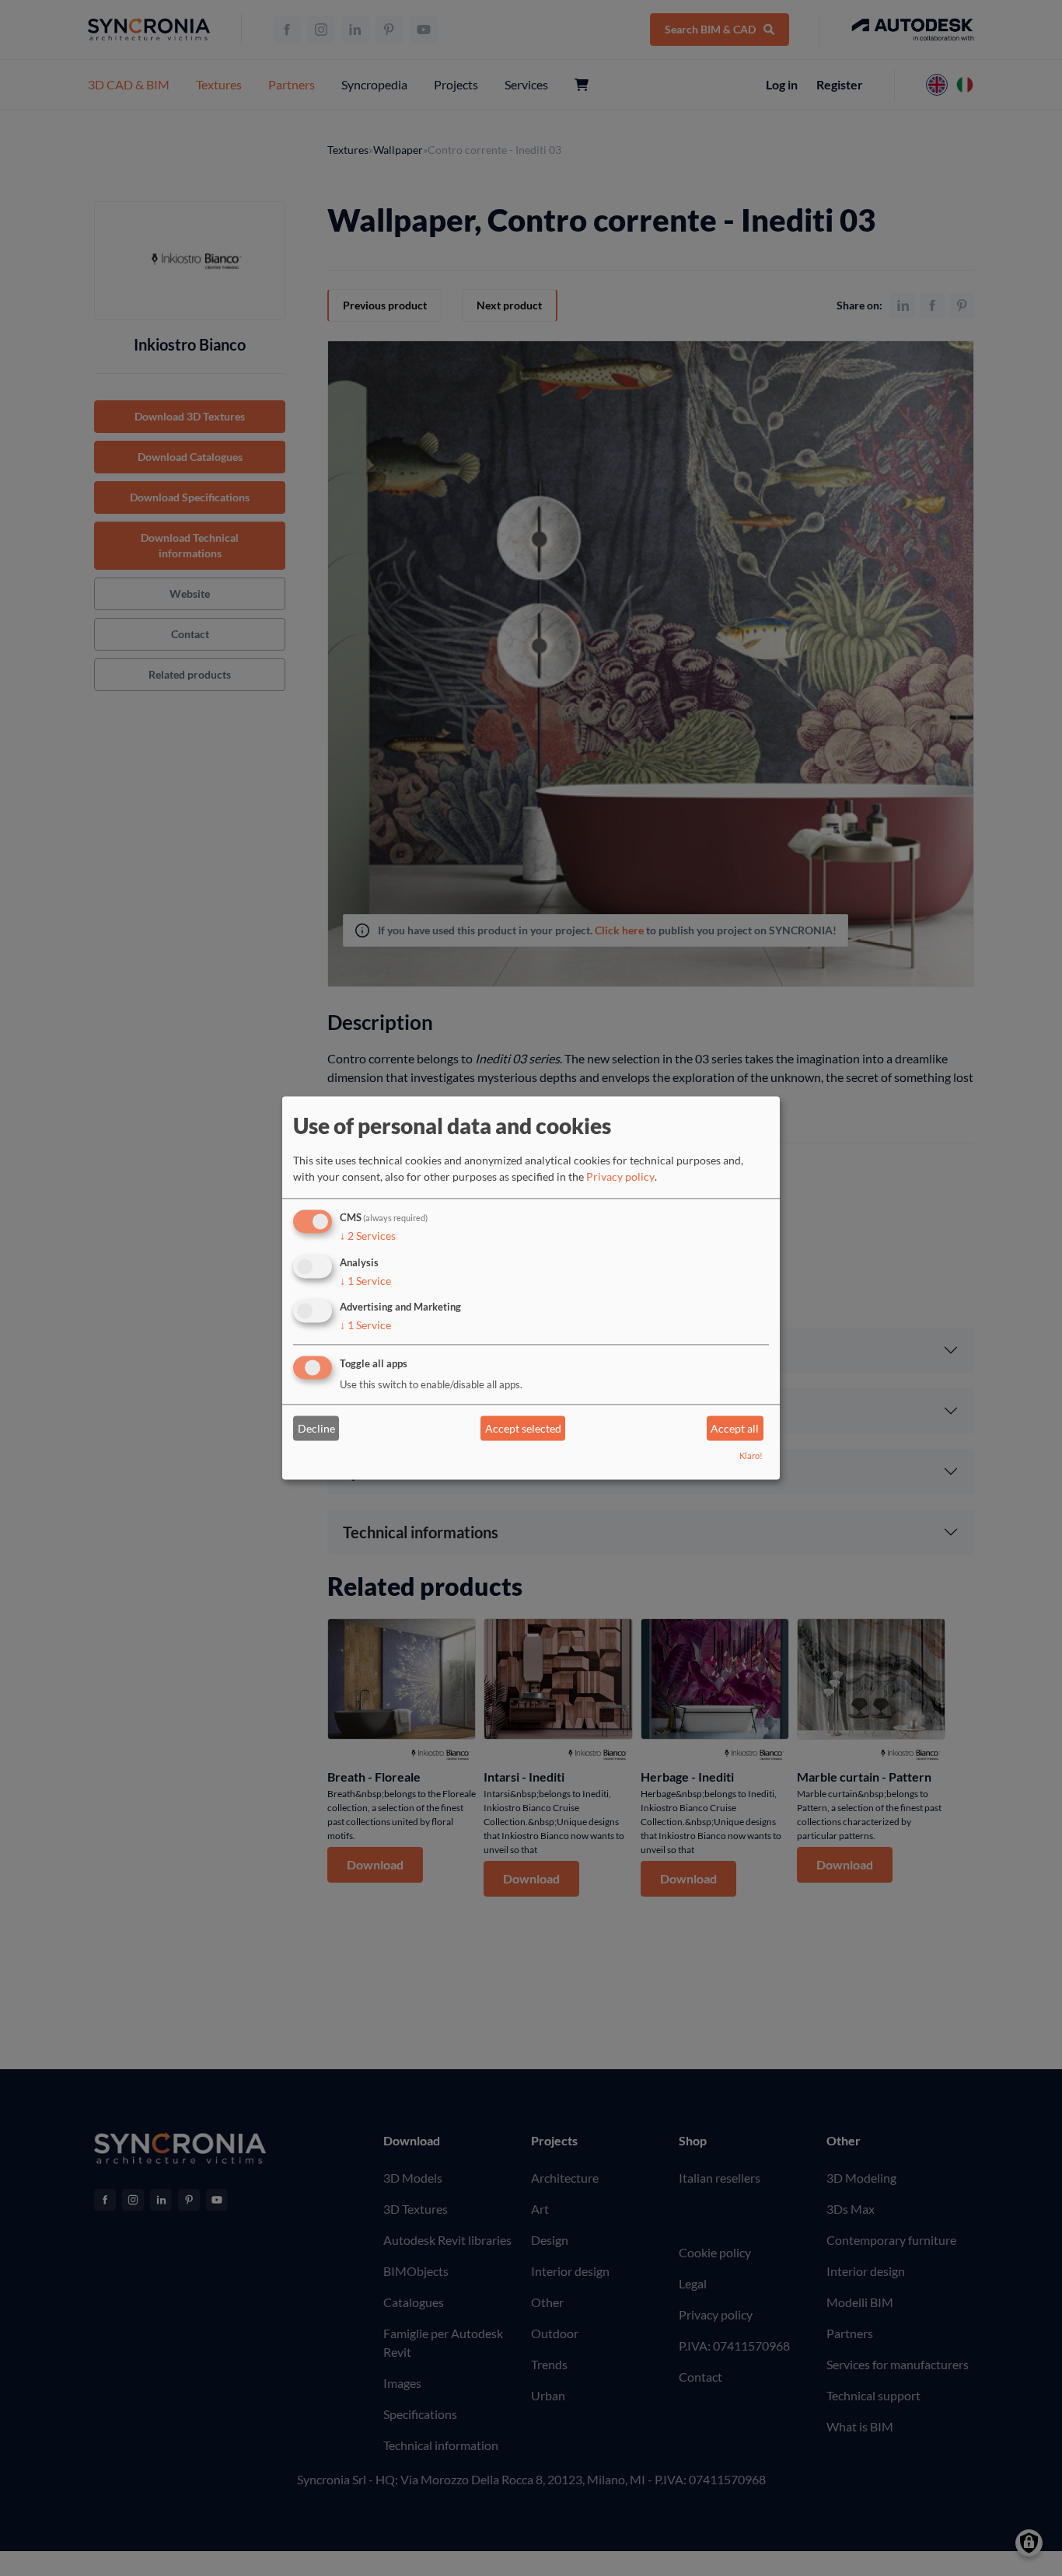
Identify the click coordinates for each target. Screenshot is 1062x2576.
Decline (316, 1428)
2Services (368, 1236)
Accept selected (523, 1428)
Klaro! (751, 1456)
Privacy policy (620, 1176)
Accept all (735, 1428)
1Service (365, 1281)
